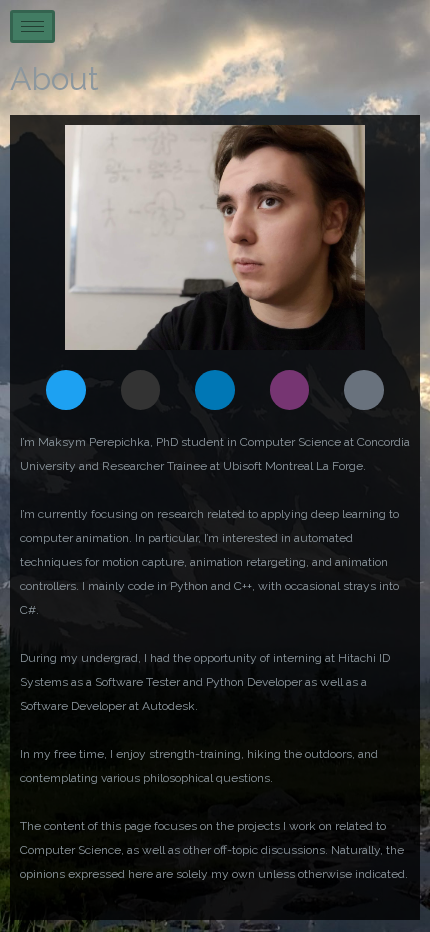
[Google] (364, 390)
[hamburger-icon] (32, 26)
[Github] (141, 390)
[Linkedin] (215, 390)
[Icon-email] (290, 390)
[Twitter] (66, 390)
